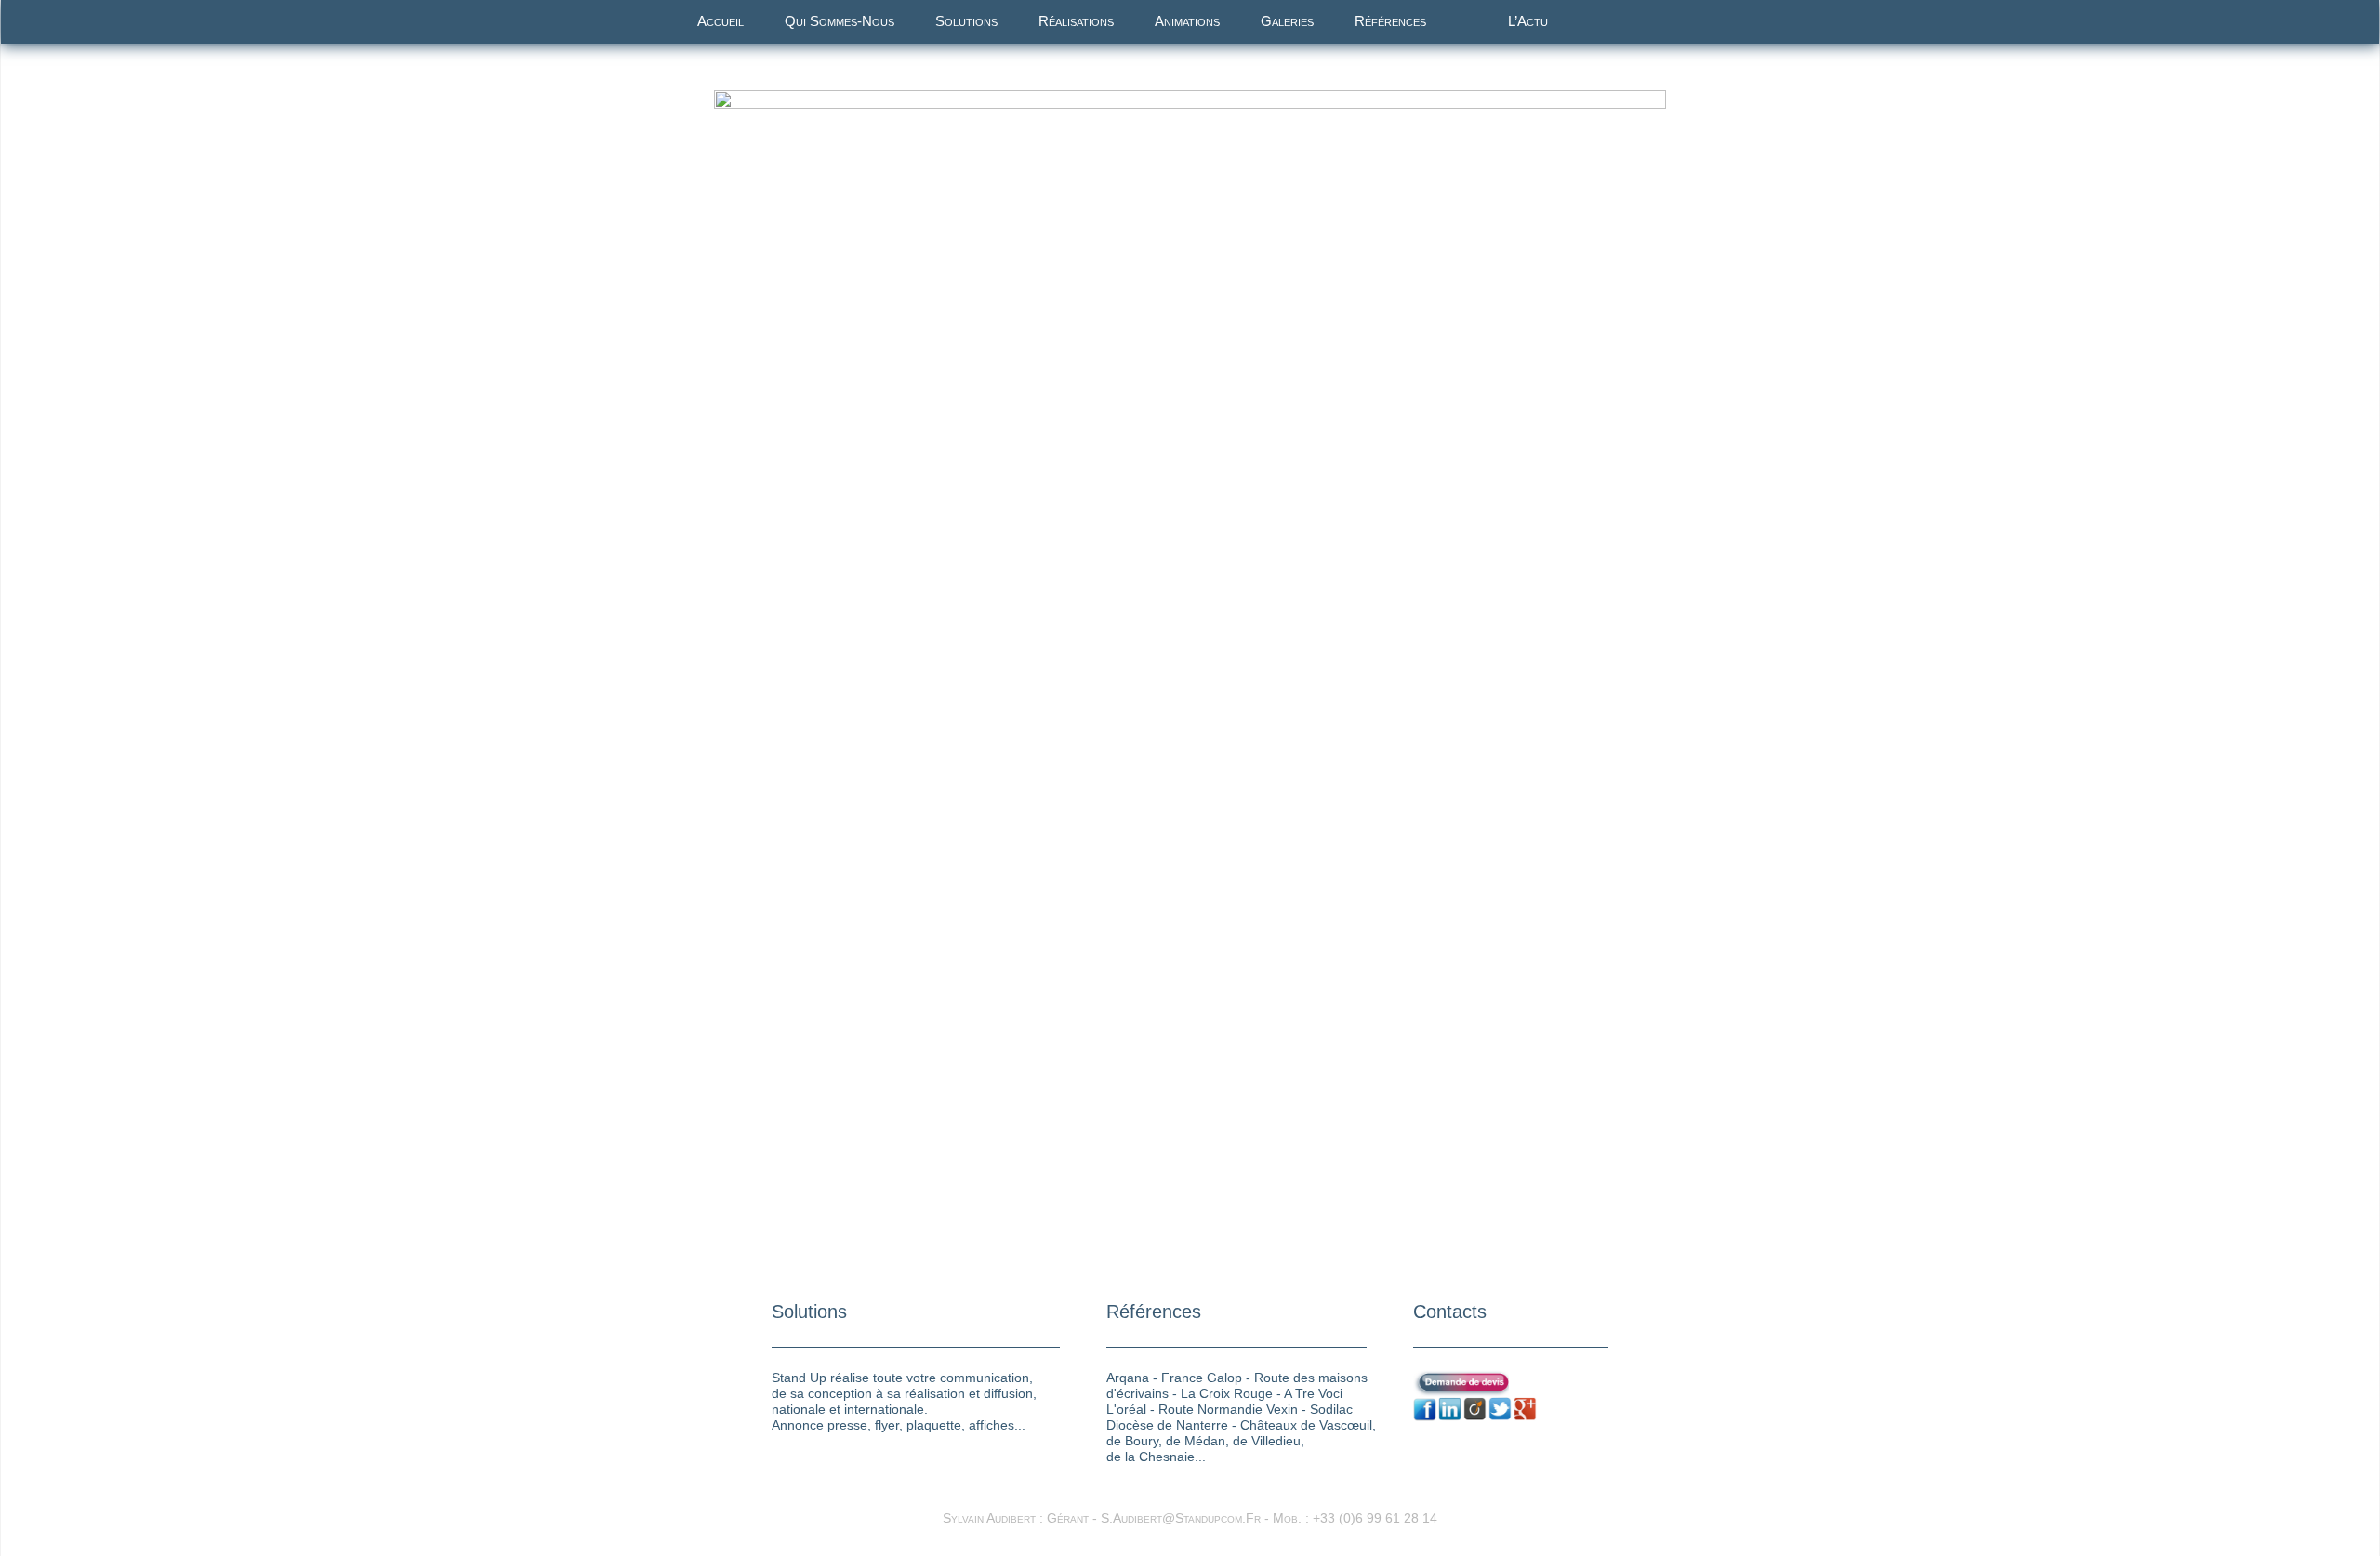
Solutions (966, 21)
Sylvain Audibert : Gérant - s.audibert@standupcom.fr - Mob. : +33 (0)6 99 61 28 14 (1190, 1518)
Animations (1187, 21)
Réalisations (1076, 21)
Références (1390, 21)
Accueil (721, 21)
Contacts (1450, 1312)
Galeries (1287, 21)
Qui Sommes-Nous (840, 21)
